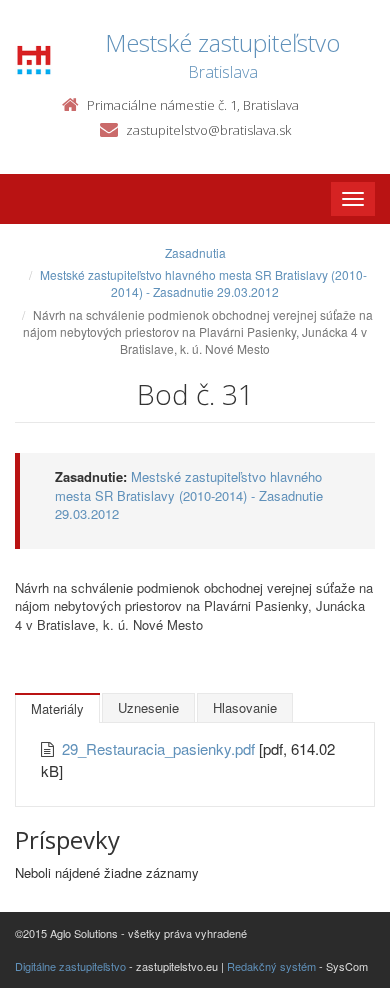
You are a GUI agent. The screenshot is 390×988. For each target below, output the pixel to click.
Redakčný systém (271, 966)
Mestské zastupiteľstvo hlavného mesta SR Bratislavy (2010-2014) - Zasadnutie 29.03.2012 (203, 283)
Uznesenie (148, 707)
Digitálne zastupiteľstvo (70, 966)
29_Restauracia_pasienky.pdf (160, 748)
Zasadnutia (195, 252)
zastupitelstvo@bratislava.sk (208, 130)
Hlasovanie (245, 707)
